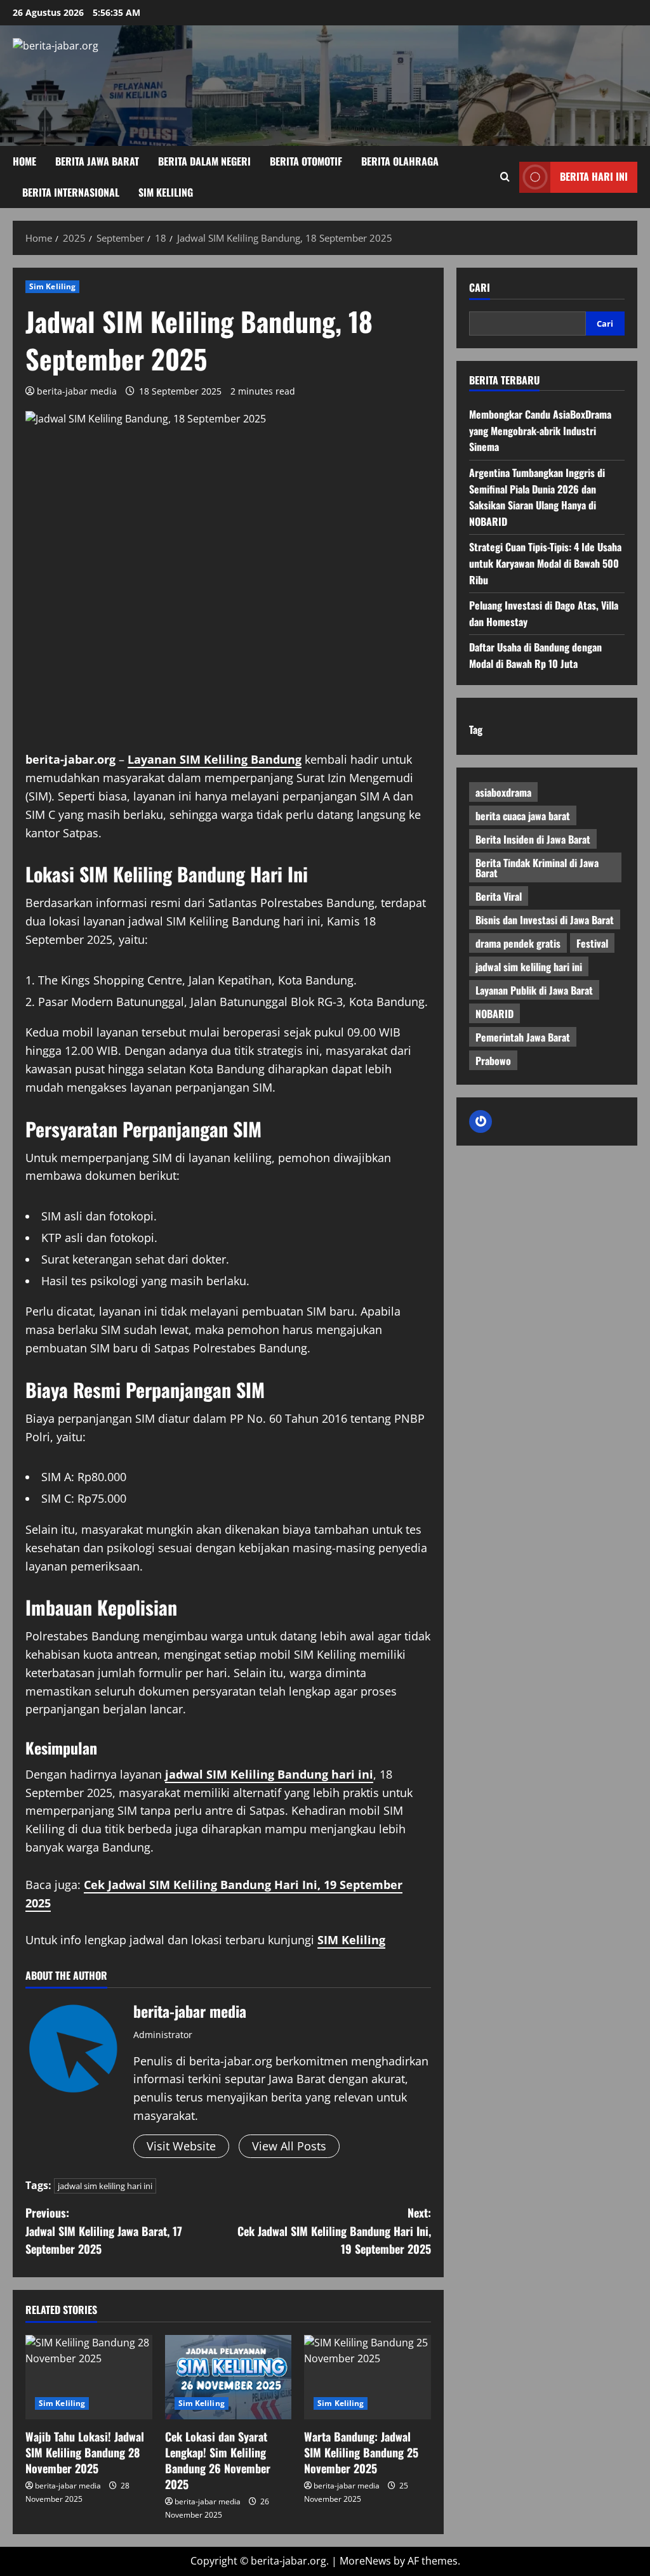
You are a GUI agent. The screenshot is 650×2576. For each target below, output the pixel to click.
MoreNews (365, 2561)
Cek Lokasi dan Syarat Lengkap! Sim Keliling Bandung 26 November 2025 (218, 2461)
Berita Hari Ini (594, 176)
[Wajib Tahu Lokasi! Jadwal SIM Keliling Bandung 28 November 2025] (89, 2377)
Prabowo (493, 1061)
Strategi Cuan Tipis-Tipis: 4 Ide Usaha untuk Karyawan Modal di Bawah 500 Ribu (545, 563)
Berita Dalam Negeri (204, 161)
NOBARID (494, 1014)
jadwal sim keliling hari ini (105, 2186)
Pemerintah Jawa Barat (523, 1037)
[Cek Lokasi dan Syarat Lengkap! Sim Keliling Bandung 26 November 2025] (229, 2377)
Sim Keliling (166, 192)
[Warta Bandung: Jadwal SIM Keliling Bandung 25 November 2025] (368, 2377)
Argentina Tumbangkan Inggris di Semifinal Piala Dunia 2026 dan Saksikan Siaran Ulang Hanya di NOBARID (537, 497)
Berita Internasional (71, 192)
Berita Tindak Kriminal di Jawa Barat (537, 868)
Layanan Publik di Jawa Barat (534, 990)
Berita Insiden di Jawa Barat (533, 839)
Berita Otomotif (306, 161)
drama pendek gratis (518, 943)
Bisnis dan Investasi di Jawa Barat (545, 920)
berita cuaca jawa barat (523, 816)
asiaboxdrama (503, 792)
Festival (592, 943)
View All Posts (289, 2146)
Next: (334, 2231)
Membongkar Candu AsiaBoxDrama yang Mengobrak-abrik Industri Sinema (540, 430)
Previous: (104, 2231)
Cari (480, 288)
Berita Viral (499, 896)
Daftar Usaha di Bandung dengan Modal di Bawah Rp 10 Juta (535, 655)
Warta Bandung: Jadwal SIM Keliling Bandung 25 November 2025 (361, 2452)
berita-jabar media (77, 391)
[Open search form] (505, 177)
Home (24, 161)
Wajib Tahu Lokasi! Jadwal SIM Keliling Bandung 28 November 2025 (85, 2452)
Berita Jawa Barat (97, 161)
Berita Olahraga (400, 161)
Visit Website (181, 2146)
